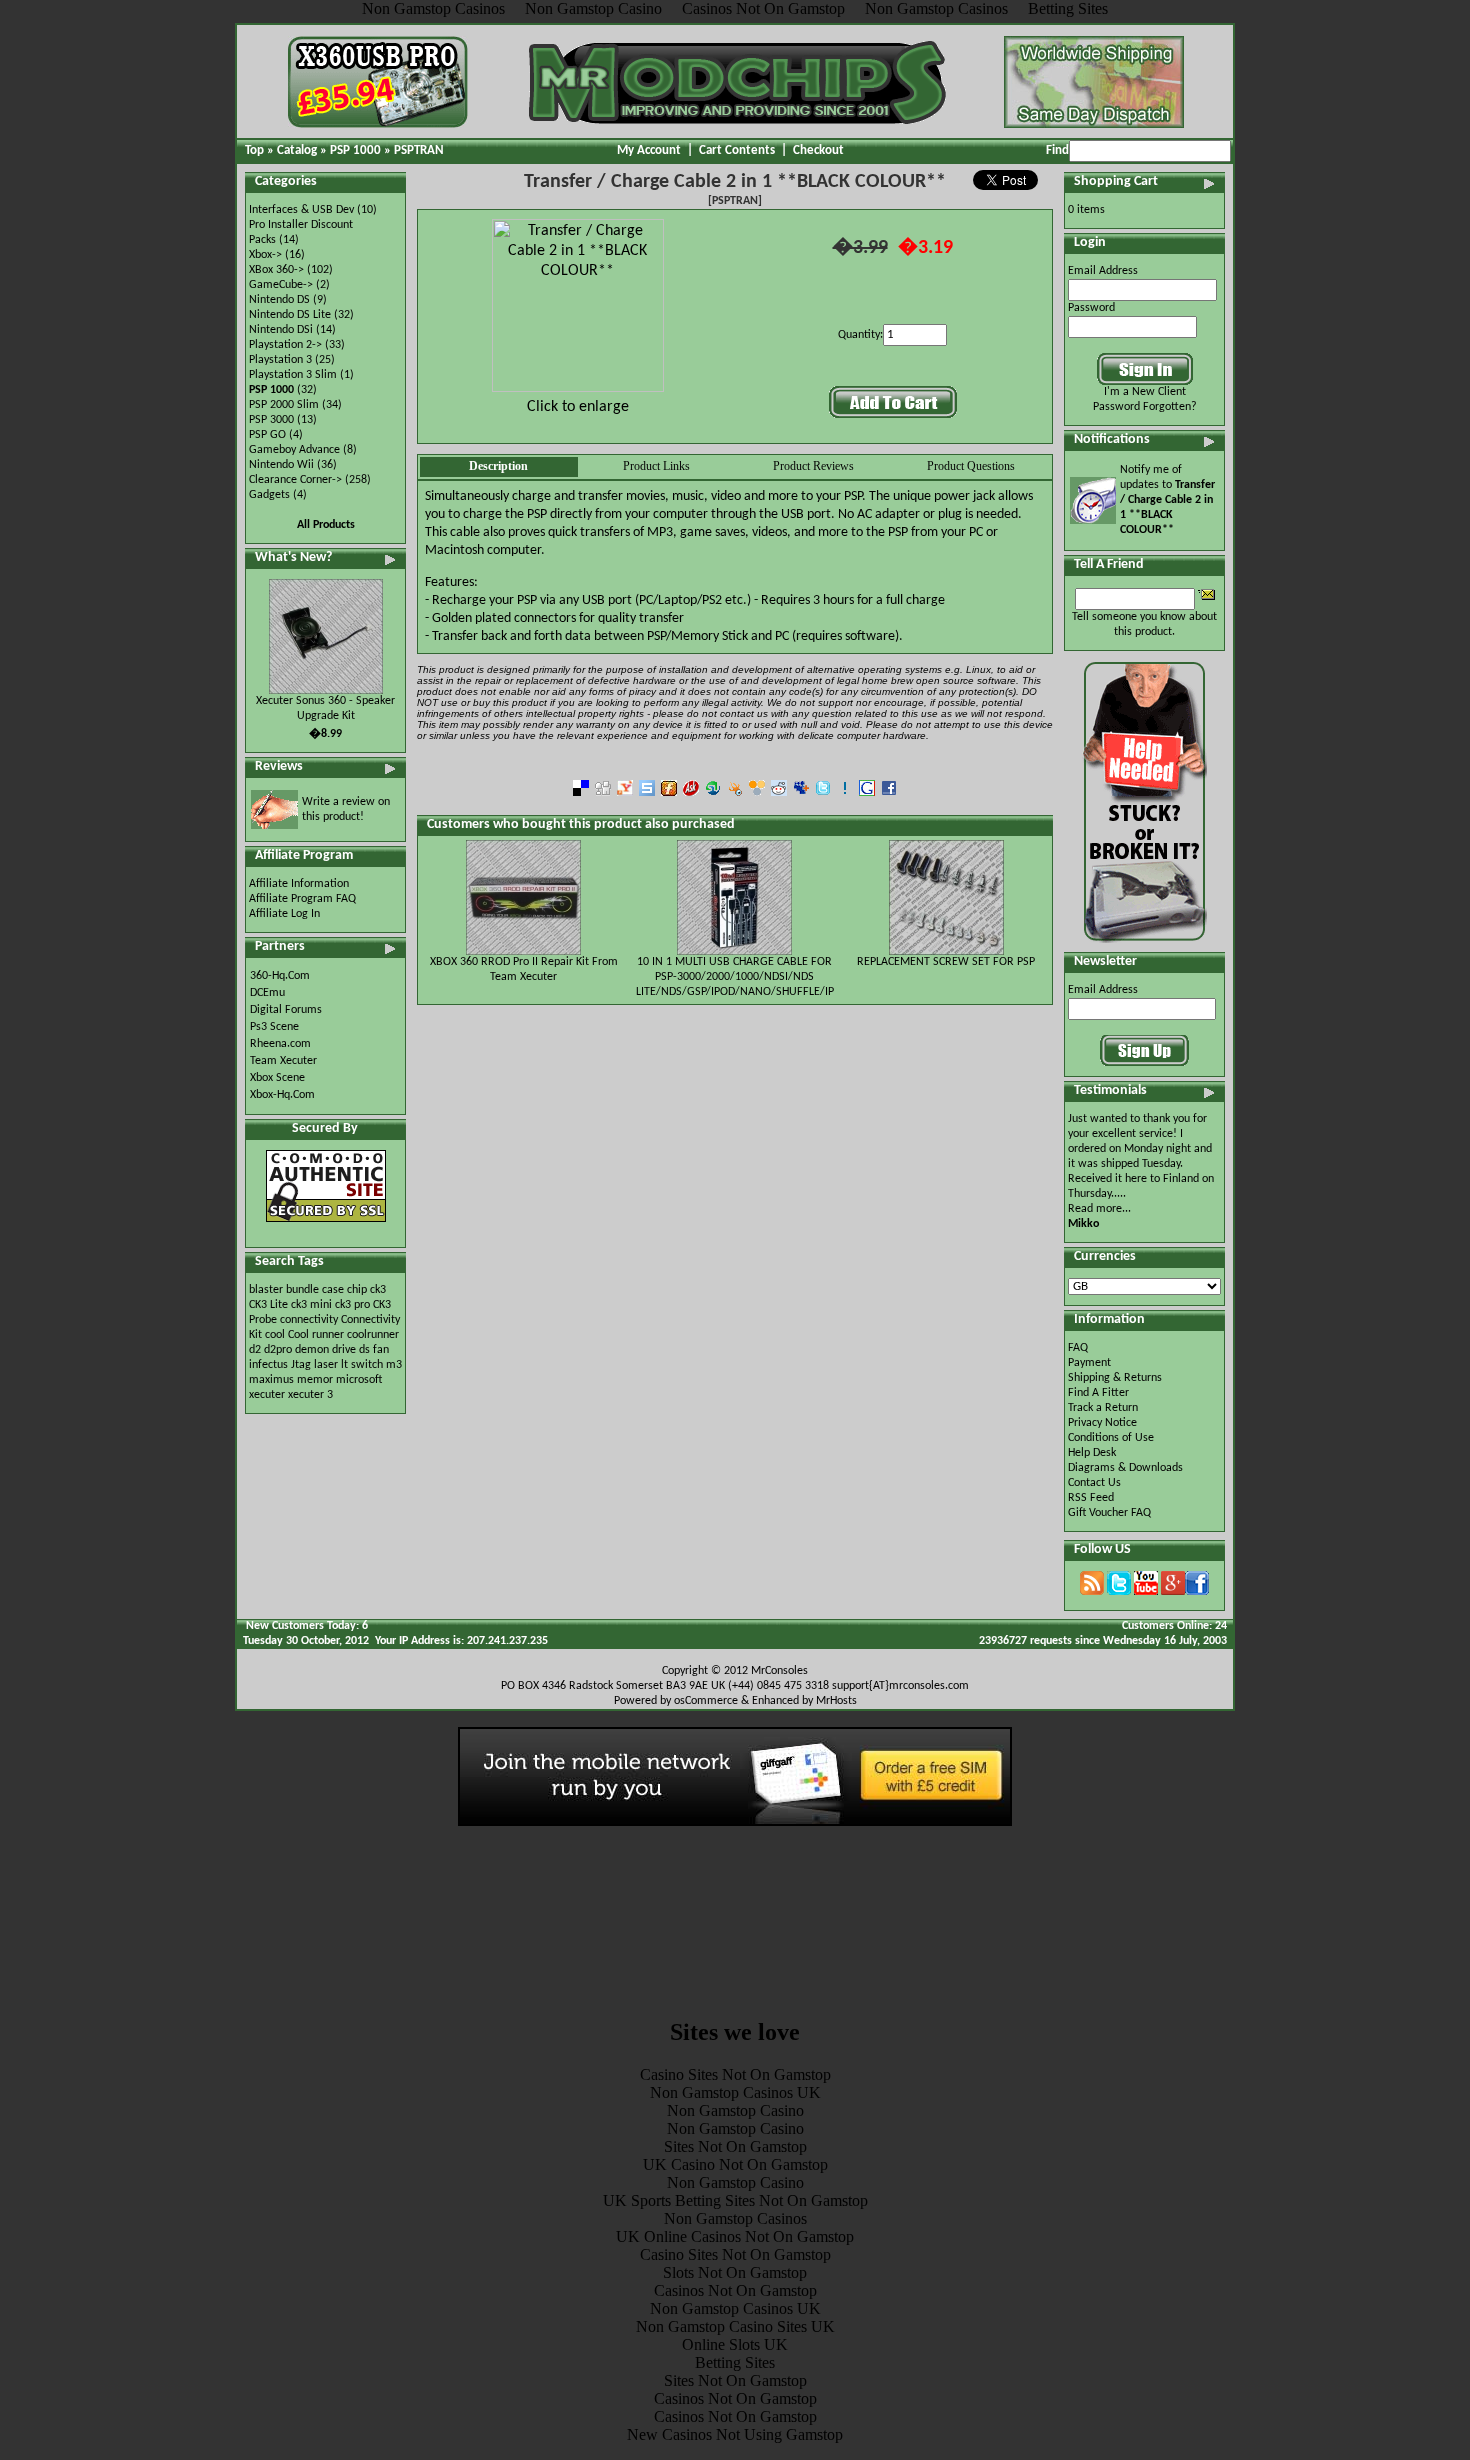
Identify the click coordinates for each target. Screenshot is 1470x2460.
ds (364, 1350)
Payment (1089, 1363)
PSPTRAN (419, 150)
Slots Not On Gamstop (735, 2272)
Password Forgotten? (1145, 407)
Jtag (301, 1365)
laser (326, 1365)
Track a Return (1103, 1408)
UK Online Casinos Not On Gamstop (735, 2236)
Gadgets (269, 495)
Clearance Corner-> (295, 480)
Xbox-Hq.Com (282, 1095)
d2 (255, 1350)
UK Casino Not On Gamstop (735, 2164)
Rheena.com (280, 1044)
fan (381, 1350)
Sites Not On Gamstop (735, 2146)
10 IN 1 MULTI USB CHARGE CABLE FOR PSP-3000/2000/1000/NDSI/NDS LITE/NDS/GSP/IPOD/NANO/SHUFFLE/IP (735, 977)
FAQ (1078, 1348)
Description (498, 466)
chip (357, 1290)
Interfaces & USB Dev (301, 210)
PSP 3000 (271, 420)
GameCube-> (281, 285)
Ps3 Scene (274, 1027)
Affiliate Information (299, 884)
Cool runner (316, 1335)
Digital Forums (286, 1010)
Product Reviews (813, 466)
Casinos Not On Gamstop (735, 2290)
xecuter (267, 1395)
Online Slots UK (735, 2344)
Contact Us (1094, 1483)
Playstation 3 (280, 360)
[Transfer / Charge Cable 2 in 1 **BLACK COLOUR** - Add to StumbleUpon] (713, 792)
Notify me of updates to (1167, 500)
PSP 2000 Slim (284, 405)
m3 (394, 1365)
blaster (266, 1290)
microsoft (359, 1380)
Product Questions (971, 466)
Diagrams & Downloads (1125, 1468)
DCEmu (267, 993)
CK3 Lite (268, 1305)
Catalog (297, 150)
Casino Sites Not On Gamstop (735, 2074)
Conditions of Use (1111, 1438)
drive (344, 1350)
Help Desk (1092, 1453)
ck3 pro (352, 1305)
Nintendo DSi (281, 330)
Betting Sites (735, 2362)
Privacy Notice (1102, 1423)
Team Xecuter (283, 1061)
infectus (268, 1365)
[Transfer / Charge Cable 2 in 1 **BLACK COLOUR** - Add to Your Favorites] (845, 792)
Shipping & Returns (1115, 1378)
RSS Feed (1091, 1498)
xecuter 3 (310, 1395)
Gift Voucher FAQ (1109, 1513)
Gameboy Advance (294, 450)
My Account (649, 150)
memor (315, 1380)
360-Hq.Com (280, 976)
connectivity (309, 1320)
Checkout (818, 150)
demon (312, 1350)
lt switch (362, 1365)
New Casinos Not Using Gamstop (735, 2434)
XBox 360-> (276, 270)
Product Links (656, 466)
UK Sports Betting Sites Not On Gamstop (735, 2200)
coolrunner (373, 1335)
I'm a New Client (1145, 392)
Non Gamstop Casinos (735, 2218)
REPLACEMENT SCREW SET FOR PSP (946, 962)
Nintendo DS (279, 300)
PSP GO (267, 435)
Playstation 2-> (285, 345)
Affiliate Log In (284, 914)
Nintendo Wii (281, 465)
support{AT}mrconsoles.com (900, 1686)
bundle (302, 1290)
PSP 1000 (355, 150)
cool (275, 1335)
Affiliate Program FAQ (302, 899)
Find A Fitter (1098, 1393)
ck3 (378, 1290)
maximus (271, 1380)
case (333, 1290)
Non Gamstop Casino (735, 2110)
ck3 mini (311, 1305)
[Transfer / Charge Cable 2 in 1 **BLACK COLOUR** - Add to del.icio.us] (581, 792)
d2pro (278, 1350)
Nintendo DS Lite (290, 315)
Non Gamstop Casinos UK (735, 2092)
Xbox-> (265, 255)
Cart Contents (737, 150)
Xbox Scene (277, 1078)
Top (254, 150)
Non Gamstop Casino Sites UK (735, 2326)
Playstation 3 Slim (293, 375)
